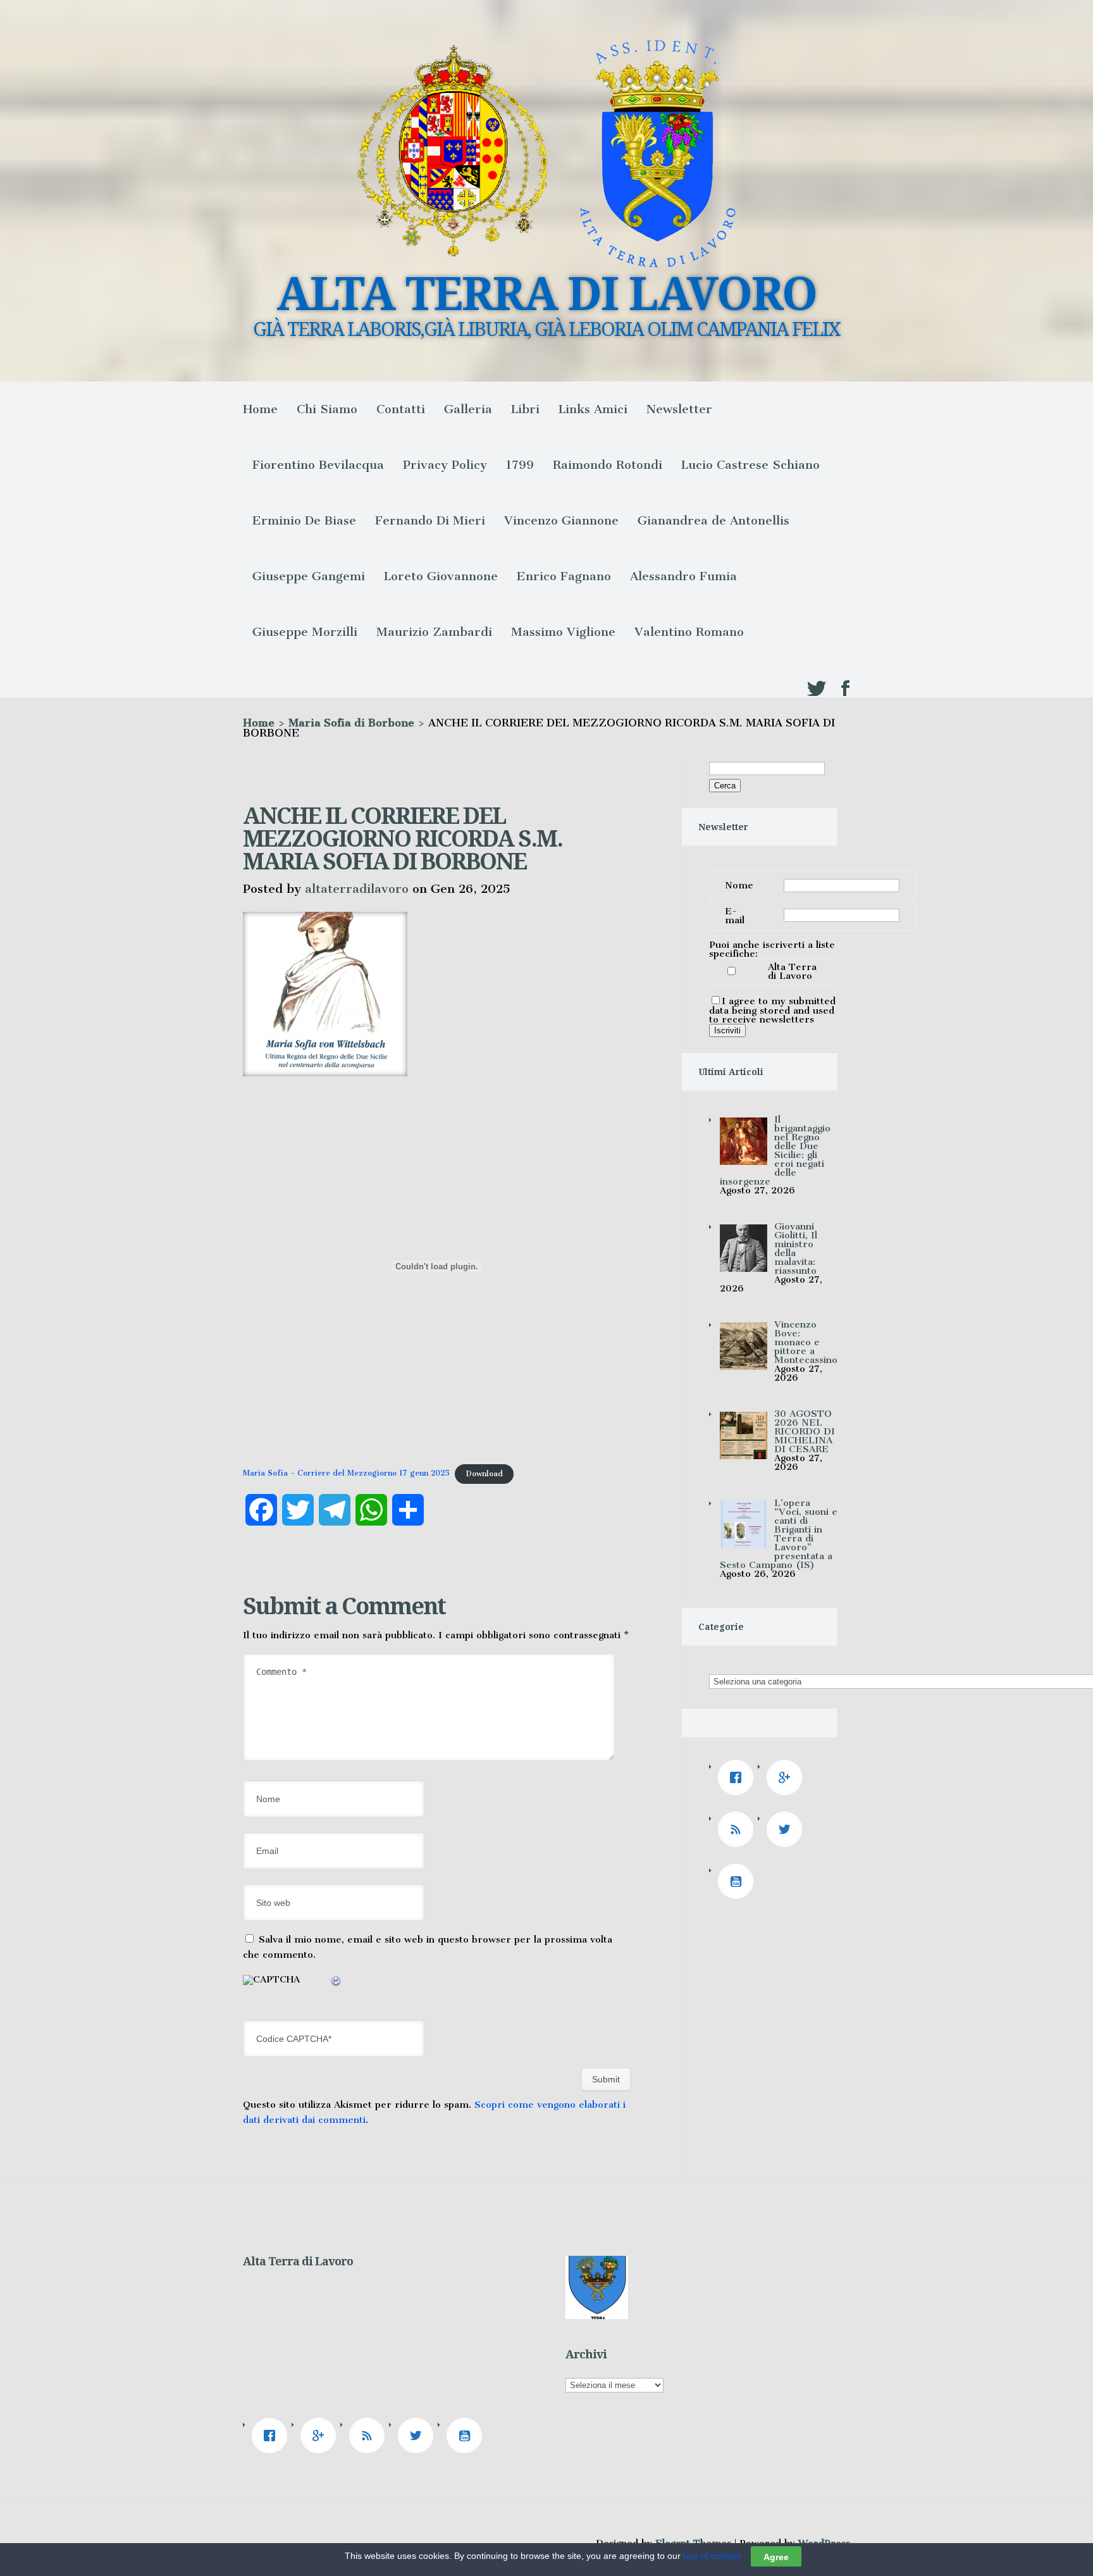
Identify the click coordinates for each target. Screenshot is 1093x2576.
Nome (739, 885)
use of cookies (712, 2556)
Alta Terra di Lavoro (792, 971)
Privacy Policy (445, 465)
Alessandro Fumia (683, 576)
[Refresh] (337, 1983)
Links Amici (593, 409)
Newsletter (679, 409)
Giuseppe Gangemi (309, 576)
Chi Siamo (327, 409)
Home (260, 409)
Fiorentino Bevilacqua (318, 465)
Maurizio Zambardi (434, 632)
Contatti (401, 409)
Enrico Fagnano (564, 576)
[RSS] (739, 1829)
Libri (525, 409)
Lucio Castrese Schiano (750, 465)
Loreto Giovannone (441, 576)
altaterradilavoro (357, 889)
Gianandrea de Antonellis (713, 520)
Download (484, 1474)
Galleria (468, 409)
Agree (776, 2556)
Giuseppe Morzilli (305, 632)
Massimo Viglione (563, 632)
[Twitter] (787, 1829)
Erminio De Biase (304, 520)
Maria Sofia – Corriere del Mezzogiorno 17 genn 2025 (346, 1474)
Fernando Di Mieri (430, 520)
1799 (520, 465)
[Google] (787, 1777)
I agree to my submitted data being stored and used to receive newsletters (772, 1010)
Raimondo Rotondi (608, 465)
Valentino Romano (689, 632)
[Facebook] (739, 1777)
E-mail (735, 916)
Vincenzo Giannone (561, 520)
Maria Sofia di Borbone (351, 723)
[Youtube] (739, 1881)
